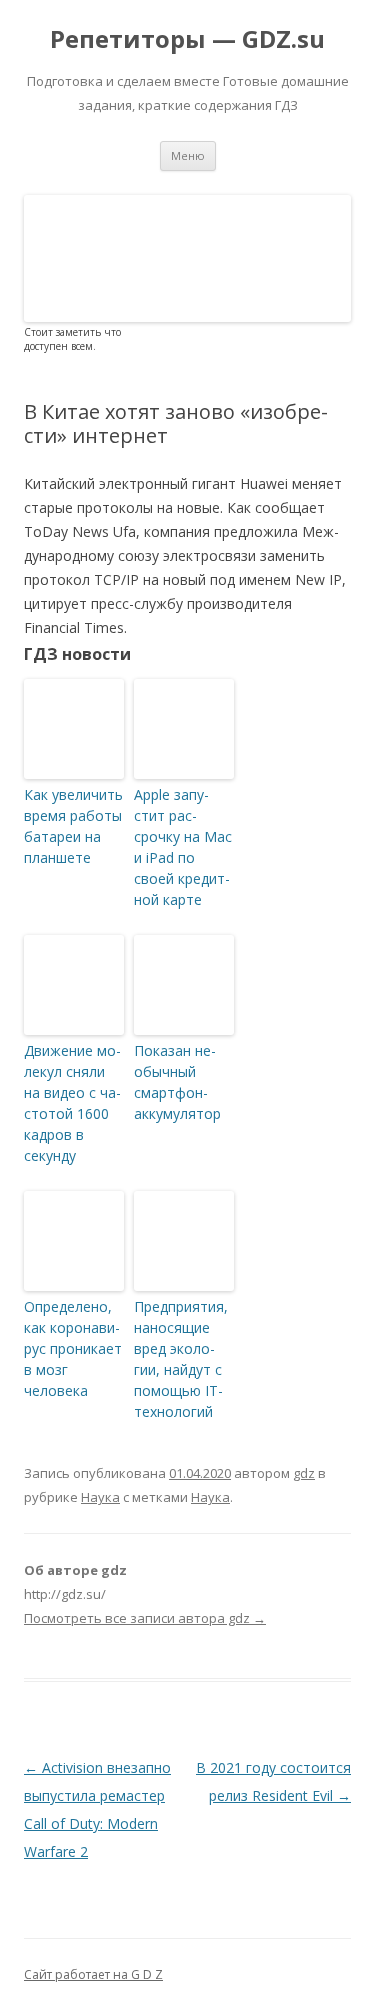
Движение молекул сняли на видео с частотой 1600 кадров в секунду (72, 1103)
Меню (188, 155)
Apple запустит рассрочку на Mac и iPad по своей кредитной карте (183, 847)
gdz (304, 1473)
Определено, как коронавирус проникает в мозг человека (73, 1348)
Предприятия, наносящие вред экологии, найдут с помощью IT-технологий (181, 1359)
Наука (100, 1497)
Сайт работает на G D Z (93, 1974)
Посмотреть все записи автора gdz (145, 1618)
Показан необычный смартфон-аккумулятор (177, 1082)
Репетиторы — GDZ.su (187, 39)
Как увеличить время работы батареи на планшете (73, 826)
